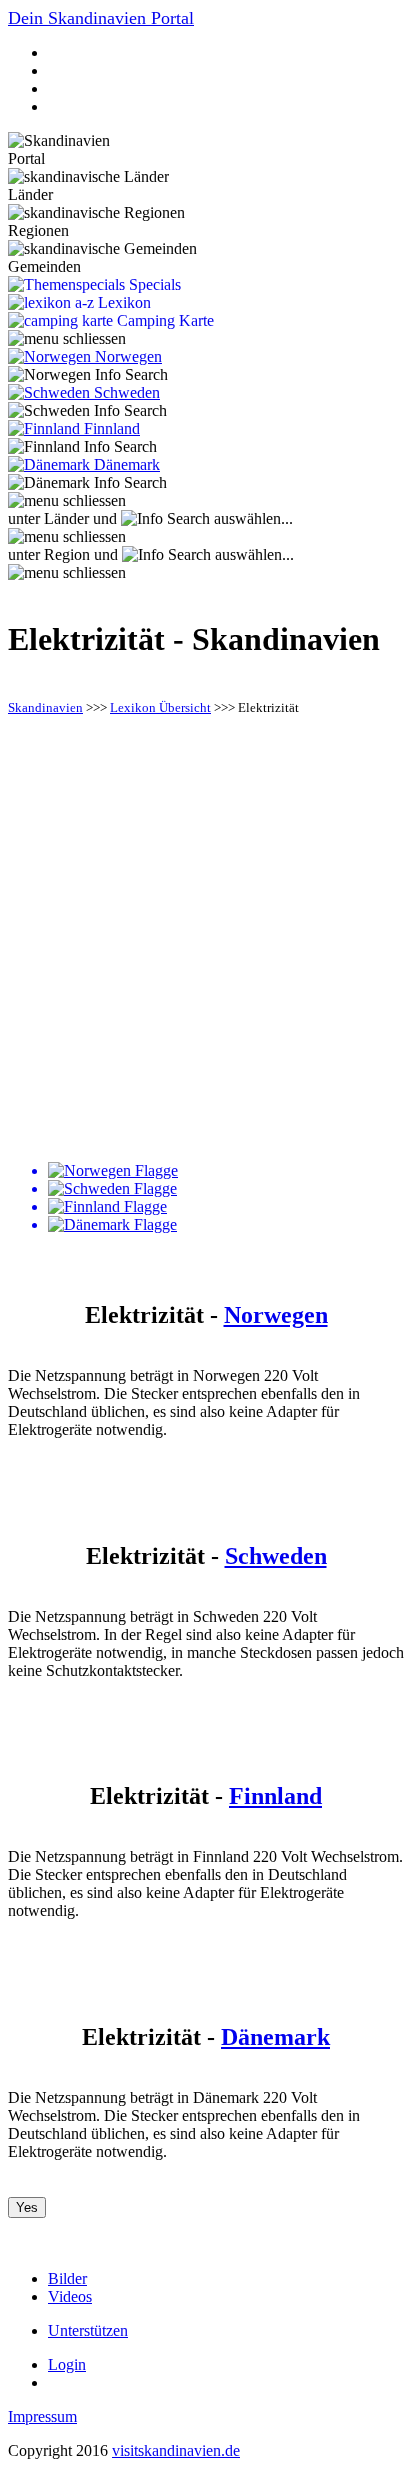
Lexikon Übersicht (160, 707)
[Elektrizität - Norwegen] (226, 1171)
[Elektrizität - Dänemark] (226, 1225)
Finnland (275, 1796)
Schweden (276, 1556)
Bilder (67, 2278)
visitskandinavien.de (176, 2450)
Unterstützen (88, 2330)
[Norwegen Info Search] (88, 375)
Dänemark (275, 2037)
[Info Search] (165, 519)
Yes (27, 2207)
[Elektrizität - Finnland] (226, 1207)
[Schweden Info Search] (87, 411)
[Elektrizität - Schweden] (226, 1189)
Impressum (42, 2416)
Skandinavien (45, 707)
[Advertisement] (206, 940)
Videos (70, 2296)
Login (67, 2364)
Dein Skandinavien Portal (101, 18)
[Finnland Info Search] (82, 447)
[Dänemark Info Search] (87, 483)
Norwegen (276, 1315)
